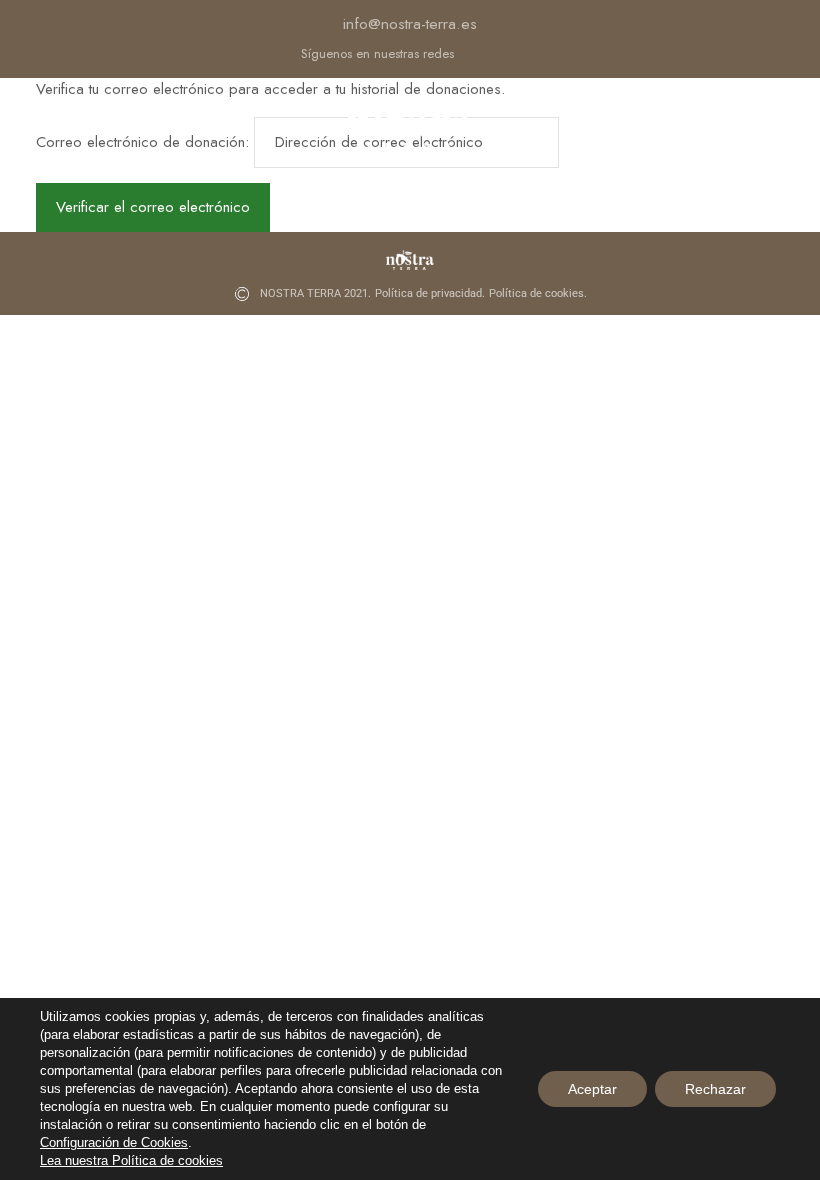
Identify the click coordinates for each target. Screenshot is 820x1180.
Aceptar (592, 1089)
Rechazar (715, 1089)
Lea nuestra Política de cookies (131, 1160)
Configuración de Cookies (114, 1142)
